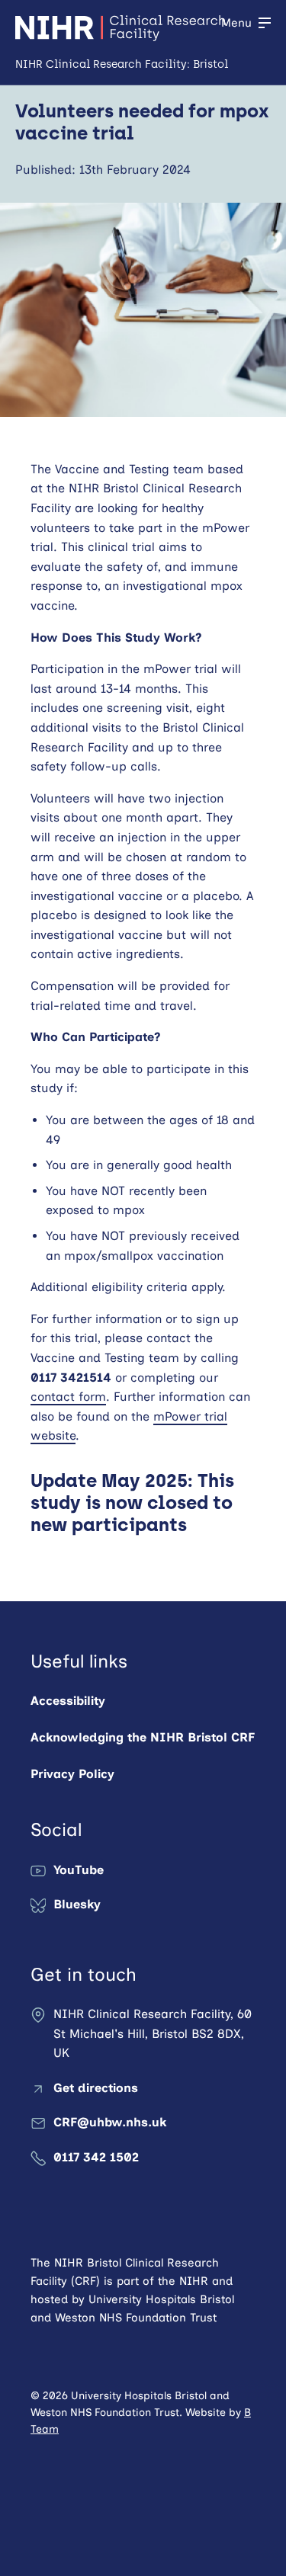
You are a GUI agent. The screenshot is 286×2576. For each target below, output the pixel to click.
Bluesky (77, 1904)
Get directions (96, 2088)
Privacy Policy (72, 1774)
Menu (236, 23)
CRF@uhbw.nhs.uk (110, 2122)
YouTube (79, 1870)
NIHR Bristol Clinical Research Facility (120, 28)
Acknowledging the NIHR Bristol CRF (143, 1737)
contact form (68, 1397)
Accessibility (68, 1701)
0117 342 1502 (96, 2157)
